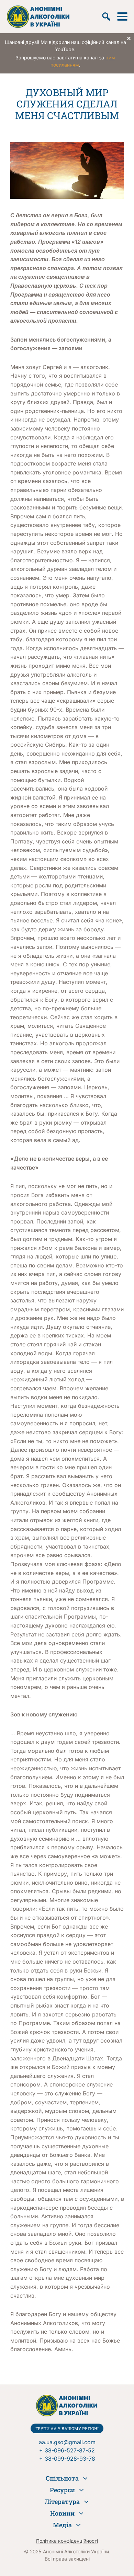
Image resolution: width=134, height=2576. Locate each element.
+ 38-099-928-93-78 (67, 2459)
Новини (62, 2513)
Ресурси (62, 2490)
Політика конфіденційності (67, 2541)
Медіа (62, 2525)
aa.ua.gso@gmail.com (67, 2442)
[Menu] (122, 16)
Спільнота (62, 2478)
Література (62, 2502)
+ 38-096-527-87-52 (67, 2450)
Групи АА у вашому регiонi (67, 2428)
